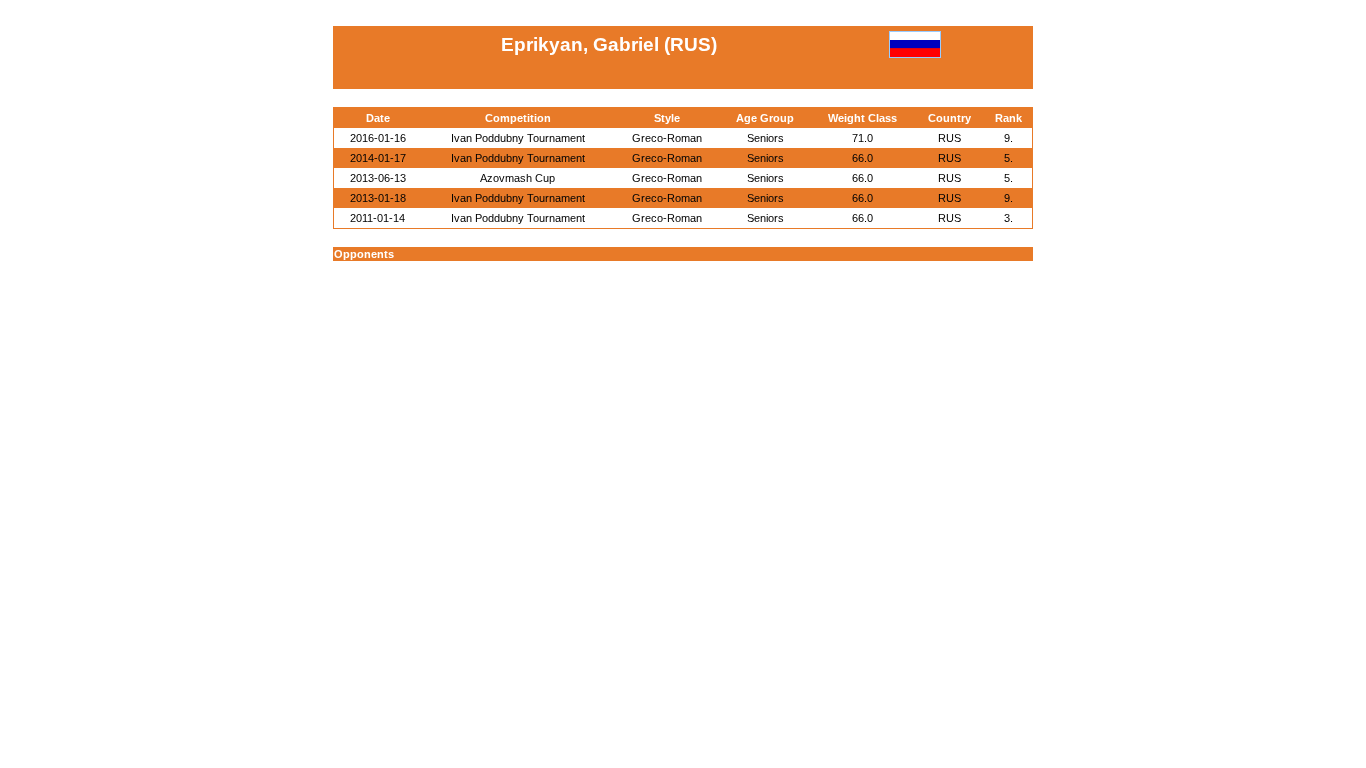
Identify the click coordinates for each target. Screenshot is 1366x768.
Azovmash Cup (517, 178)
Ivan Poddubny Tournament (518, 138)
